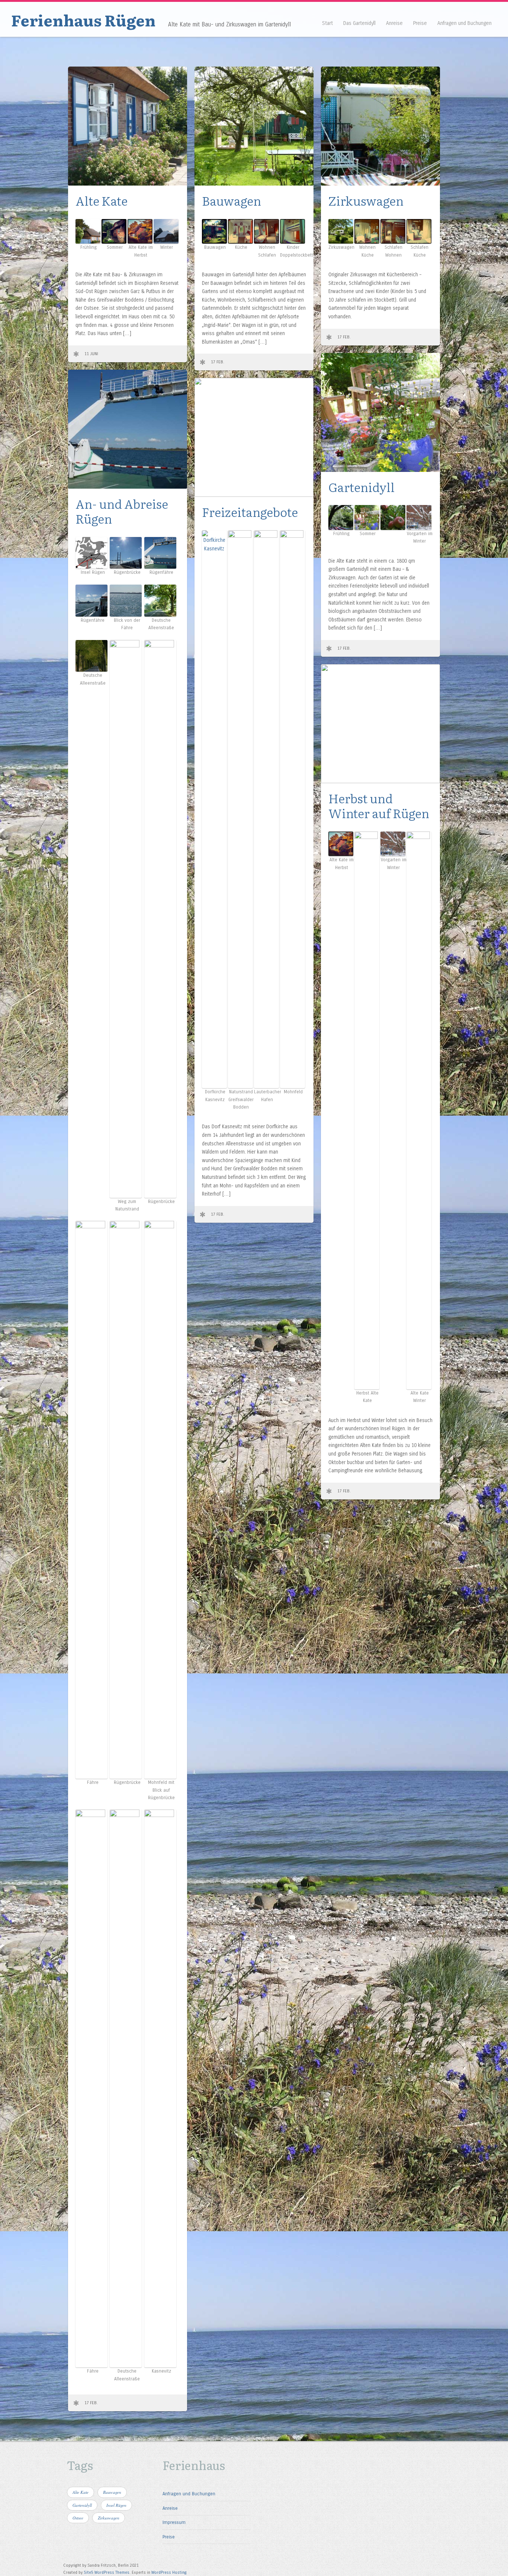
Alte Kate (102, 200)
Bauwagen (232, 200)
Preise (420, 23)
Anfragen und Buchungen (464, 23)
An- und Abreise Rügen (122, 511)
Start (327, 23)
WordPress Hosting (169, 2572)
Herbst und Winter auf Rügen (379, 805)
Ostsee (78, 2518)
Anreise (394, 23)
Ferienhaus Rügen (83, 20)
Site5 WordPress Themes (107, 2572)
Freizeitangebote (250, 512)
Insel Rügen (116, 2505)
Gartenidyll (361, 487)
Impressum (174, 2522)
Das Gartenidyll (359, 23)
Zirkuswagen (366, 200)
